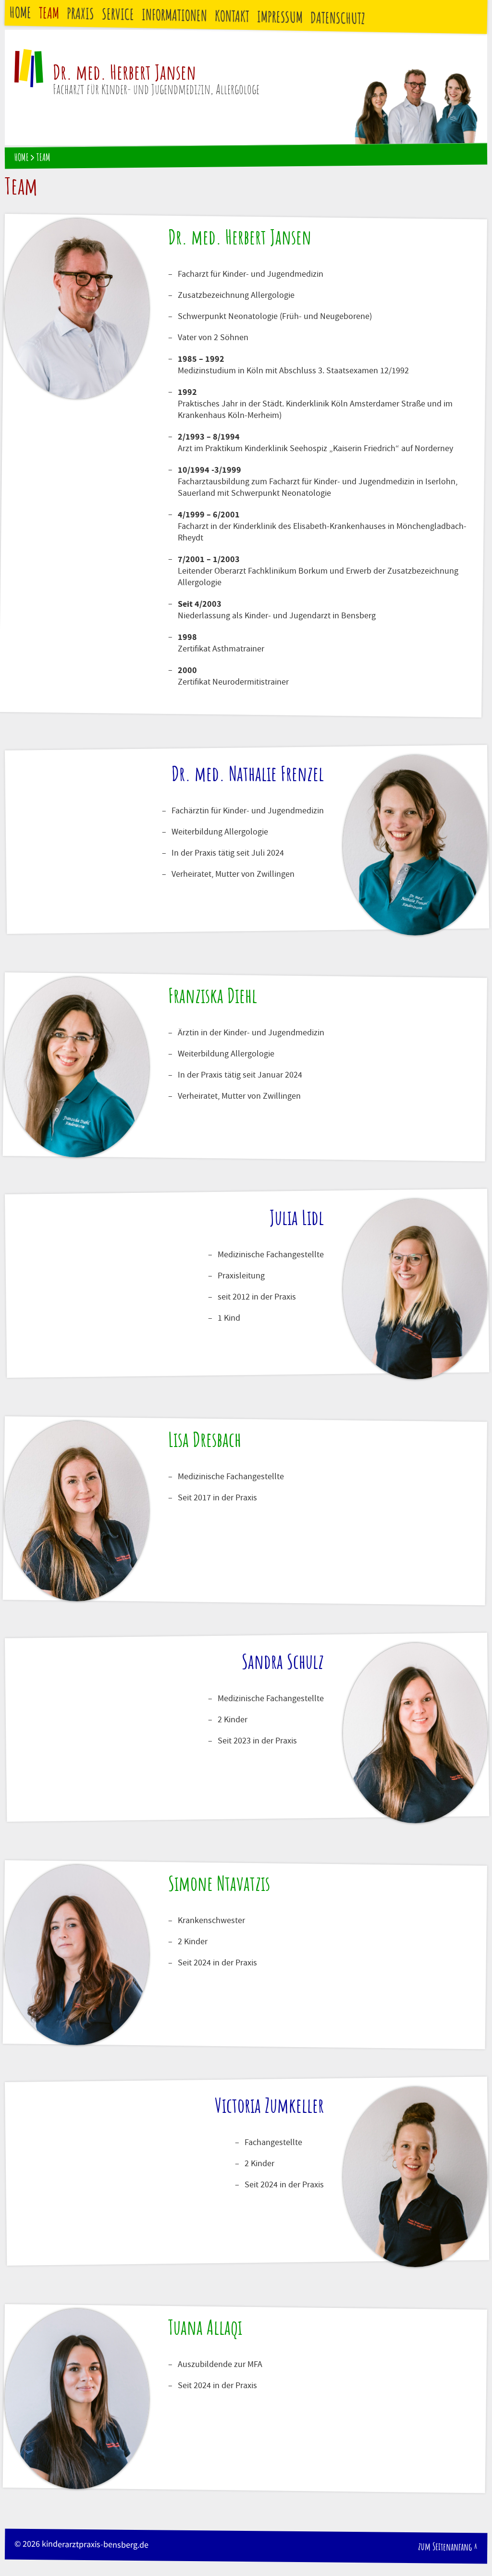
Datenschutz (338, 19)
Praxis (81, 14)
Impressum (280, 18)
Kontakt (232, 17)
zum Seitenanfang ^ (448, 2547)
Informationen (175, 16)
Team (49, 14)
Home (21, 13)
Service (118, 15)
